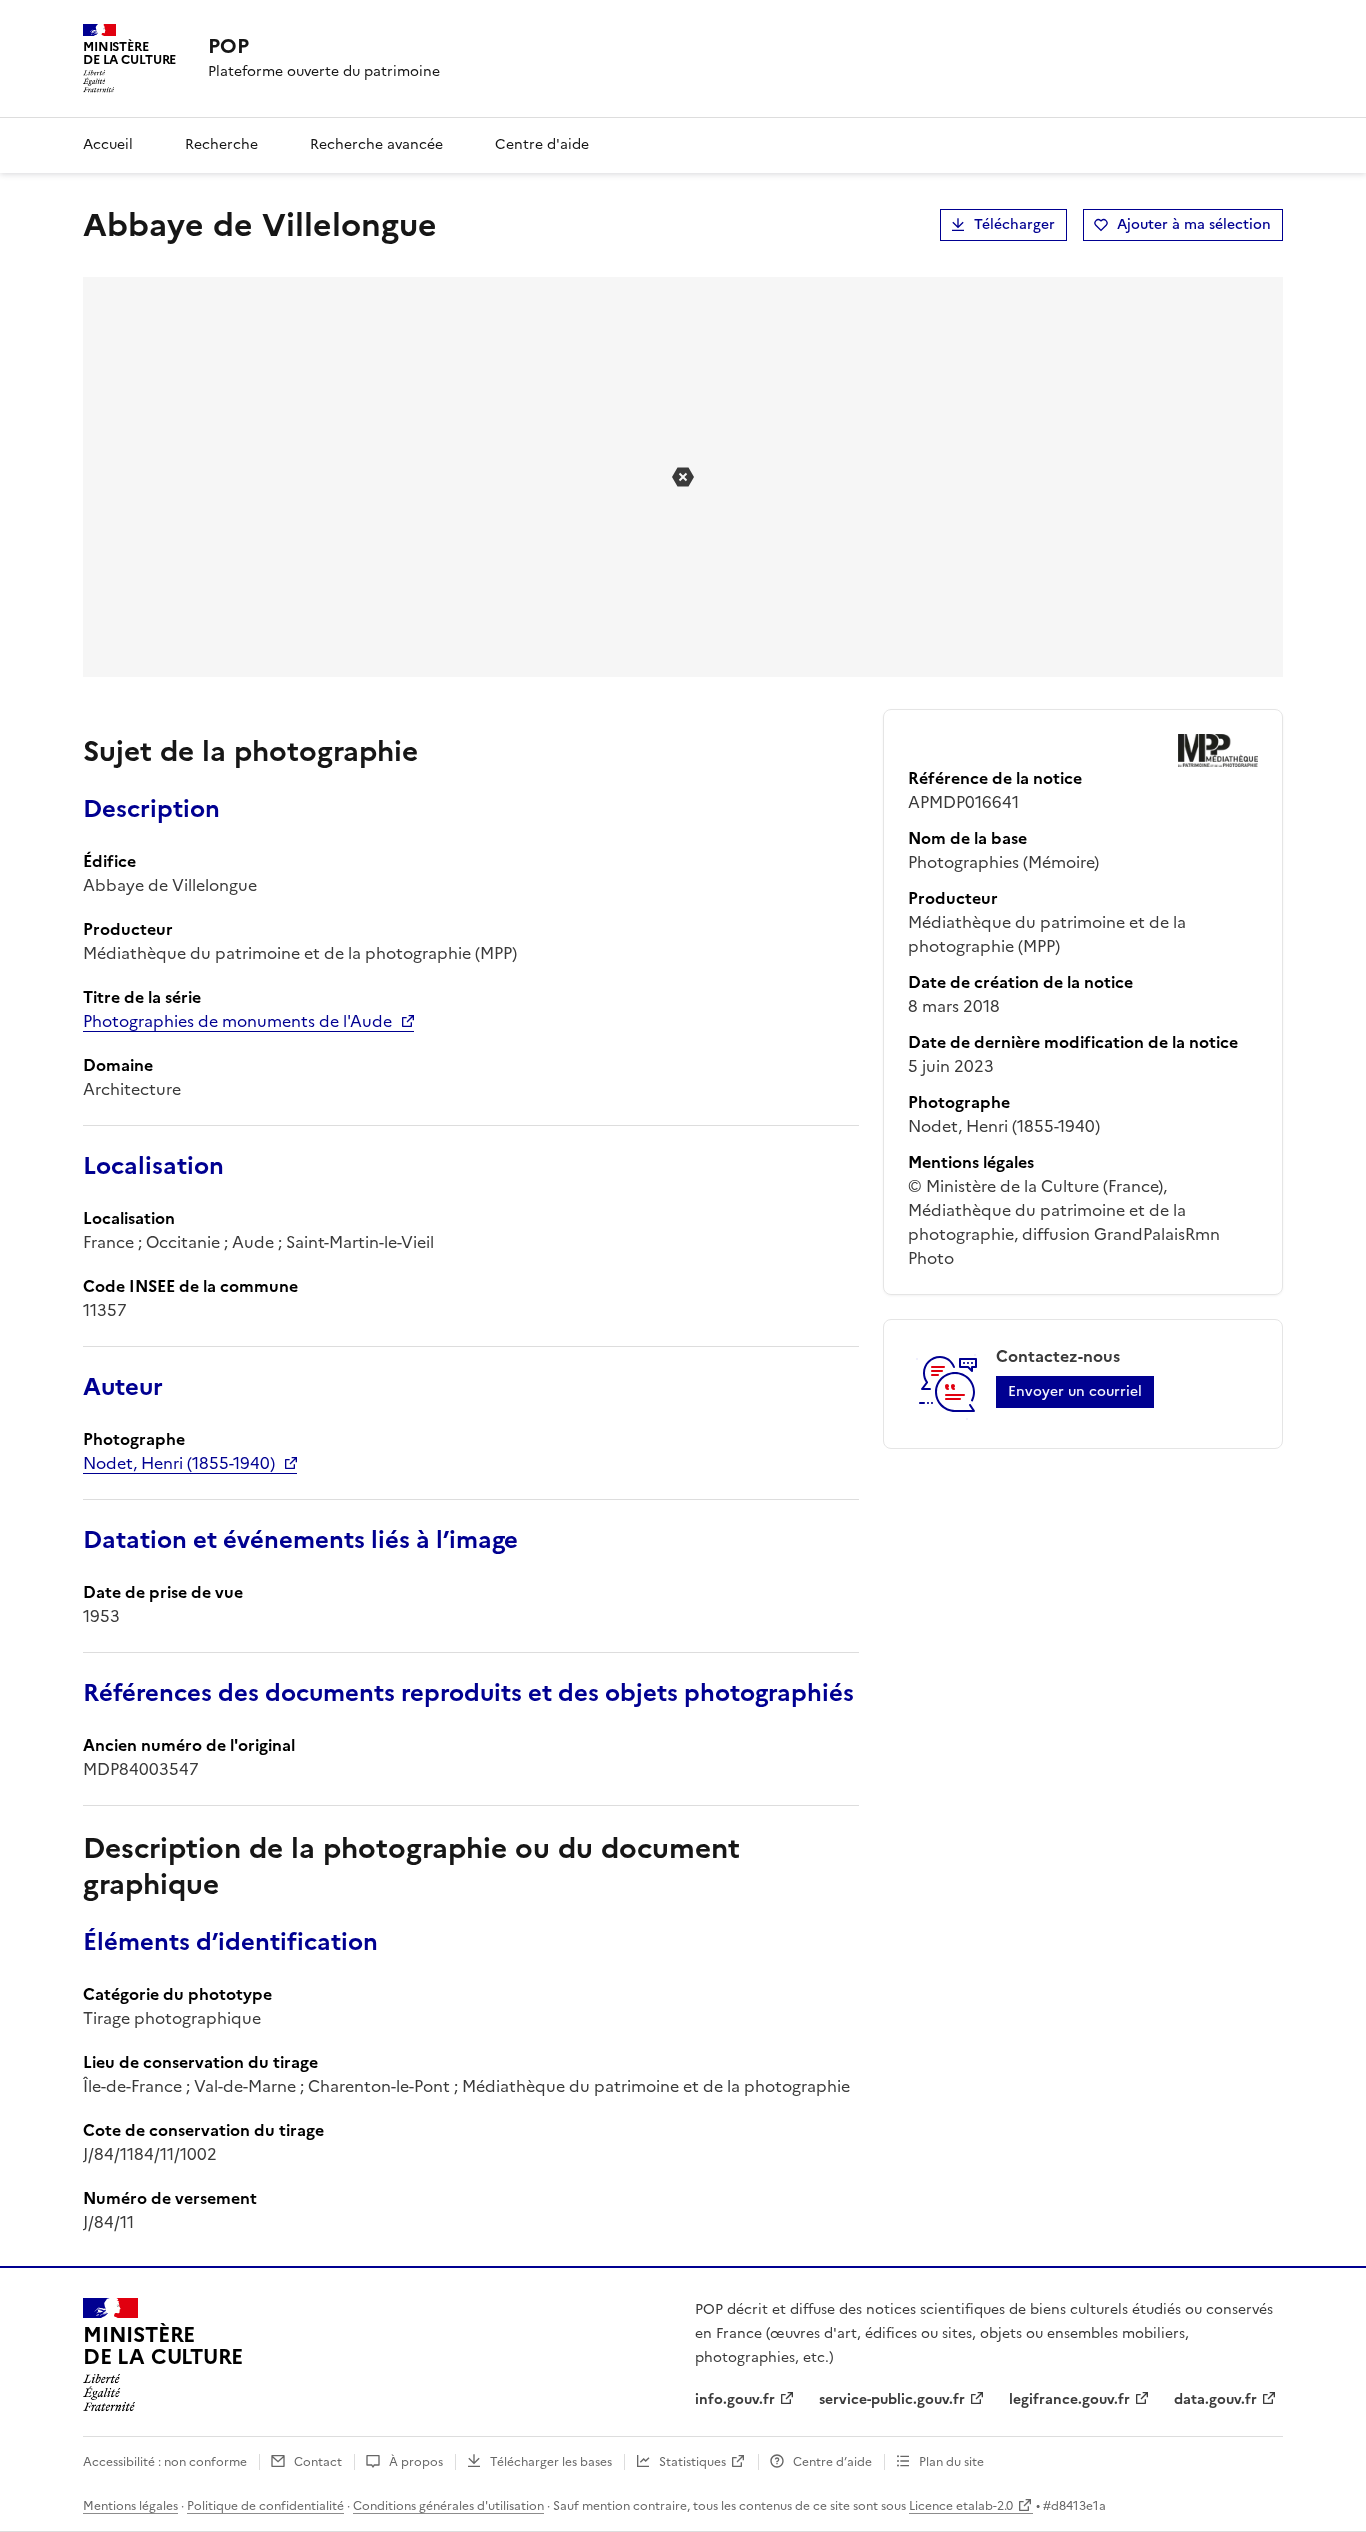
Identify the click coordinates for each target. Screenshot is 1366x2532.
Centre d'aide (542, 144)
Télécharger (1014, 224)
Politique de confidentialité (265, 2506)
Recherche (221, 144)
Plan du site (951, 2462)
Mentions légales (130, 2506)
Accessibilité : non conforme (165, 2462)
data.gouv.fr (1215, 2399)
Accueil (108, 144)
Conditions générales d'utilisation (448, 2506)
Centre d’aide (832, 2462)
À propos (416, 2462)
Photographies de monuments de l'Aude (237, 1021)
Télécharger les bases (551, 2462)
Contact (318, 2462)
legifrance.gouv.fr (1069, 2399)
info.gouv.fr (735, 2399)
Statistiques (692, 2462)
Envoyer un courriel (1075, 1391)
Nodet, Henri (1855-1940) (179, 1463)
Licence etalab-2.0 (961, 2506)
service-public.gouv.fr (892, 2399)
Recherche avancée (376, 144)
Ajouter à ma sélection (1194, 224)
